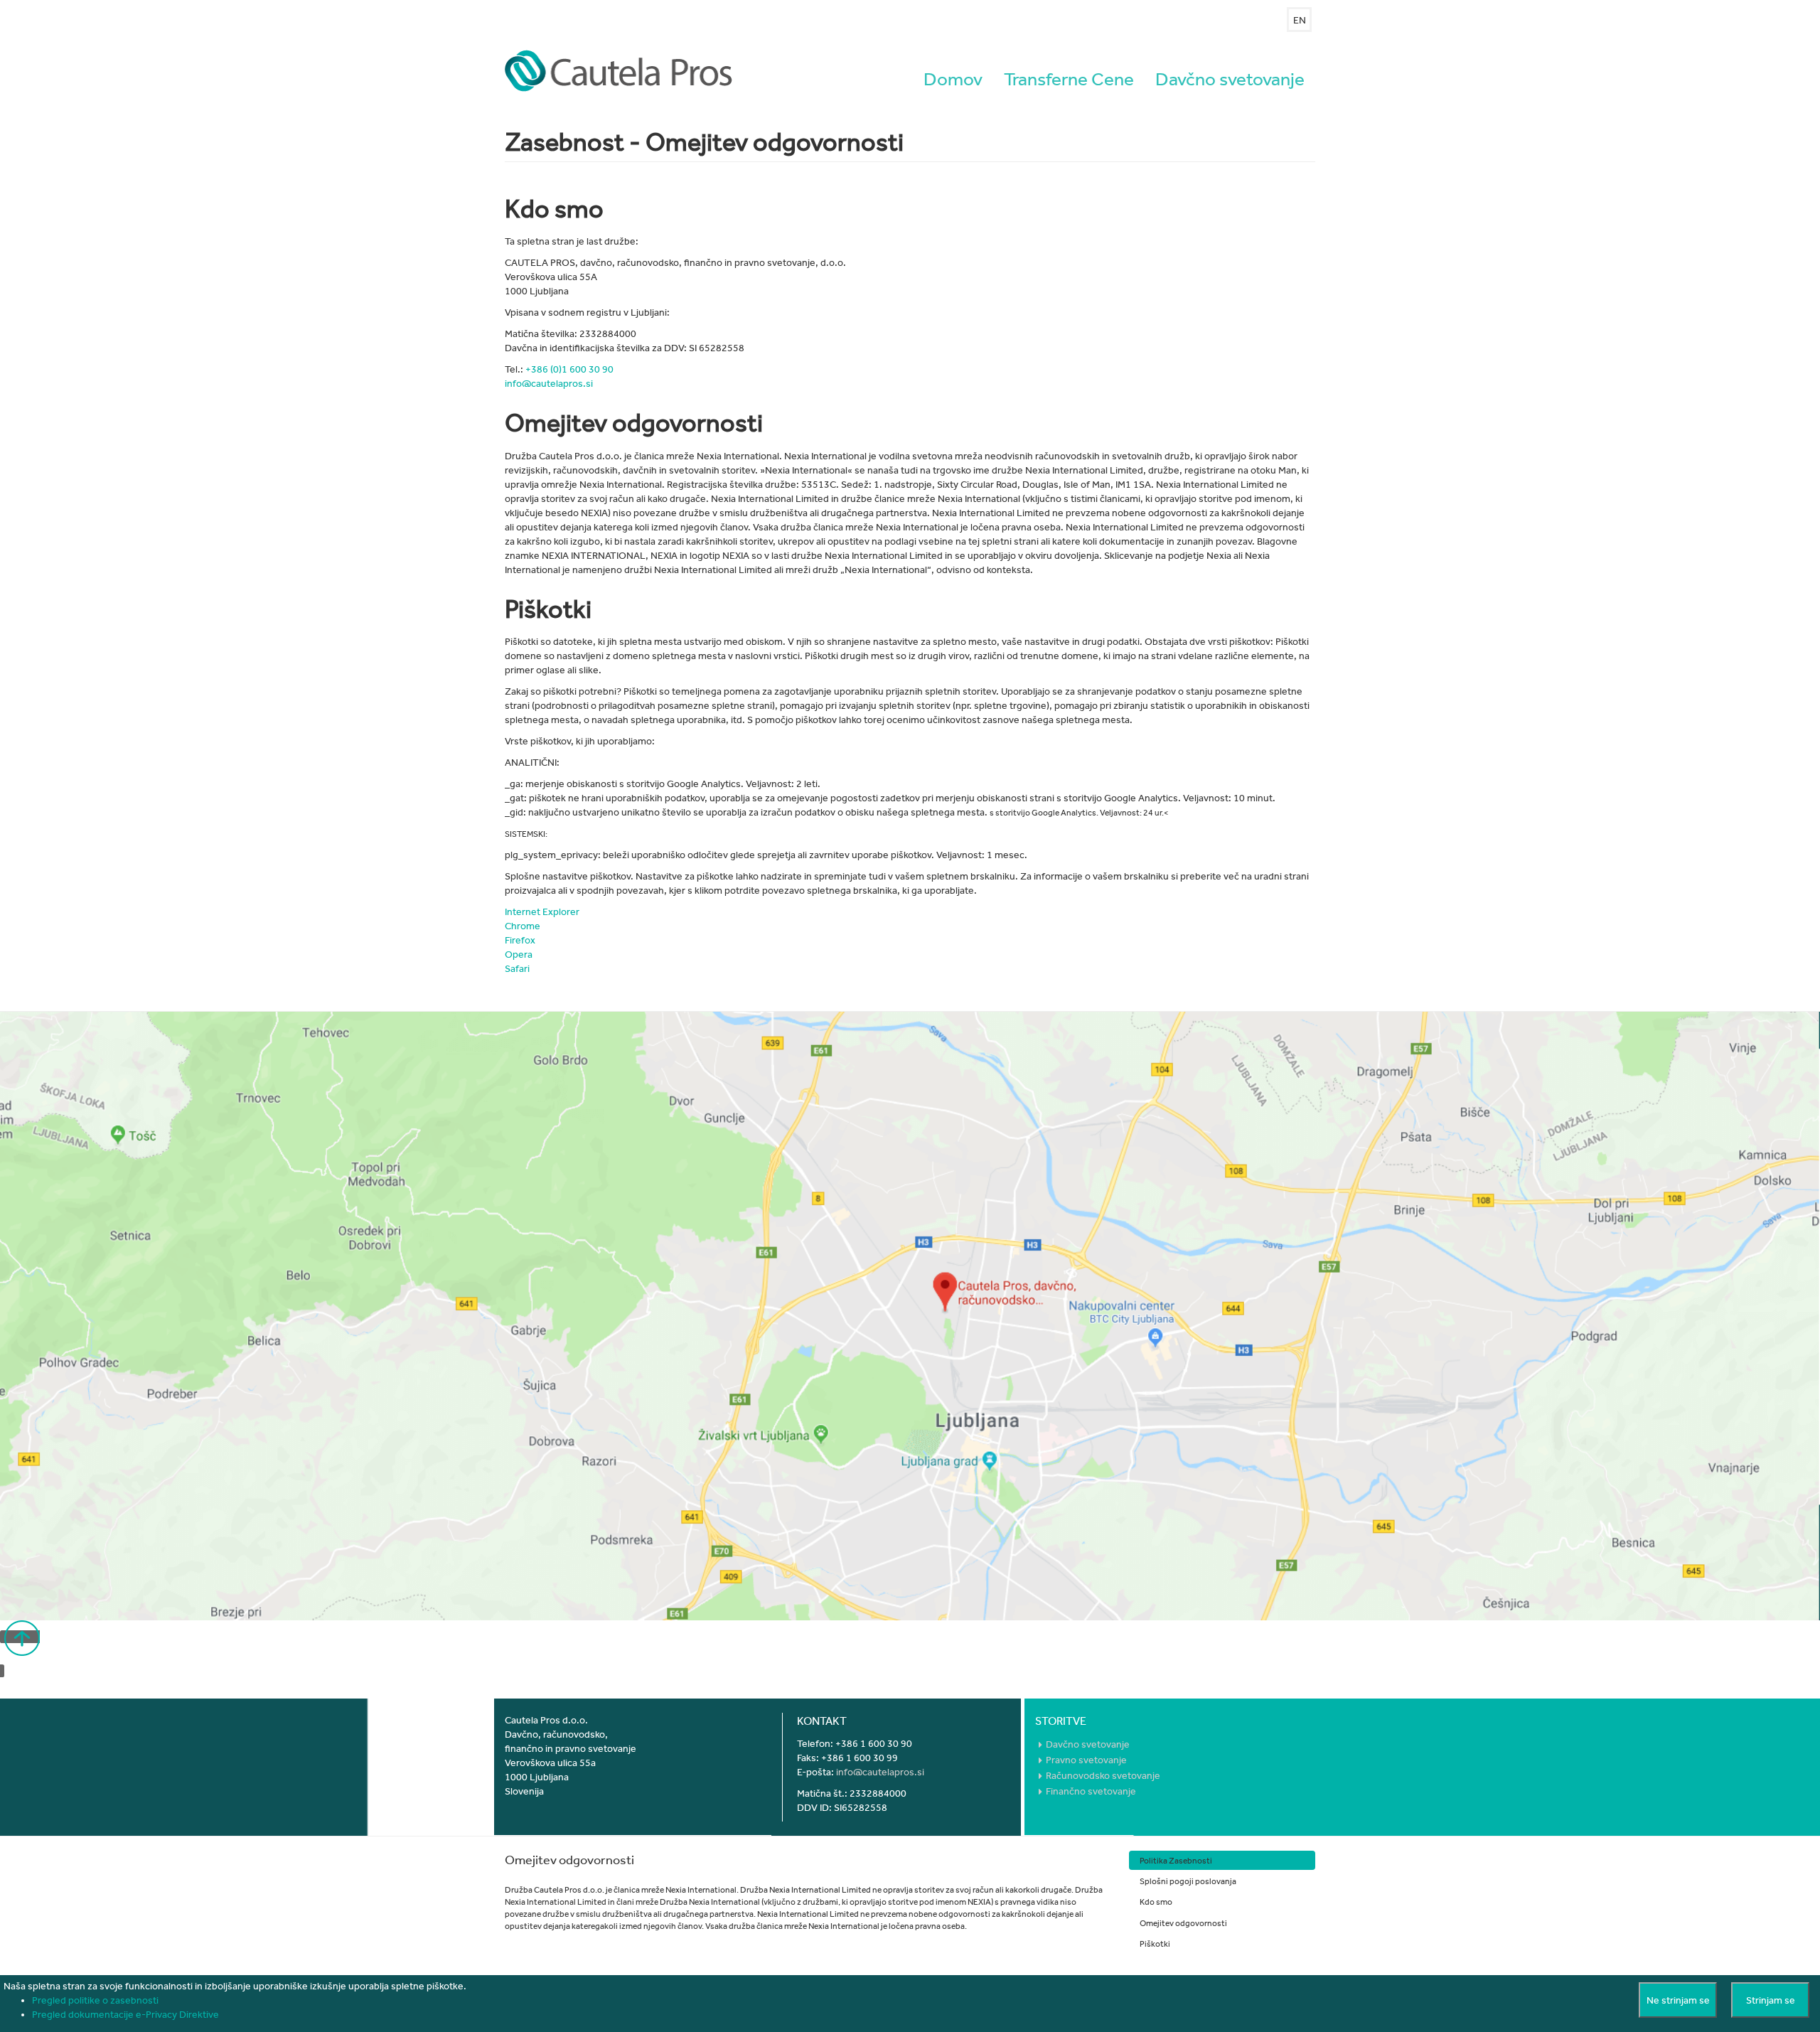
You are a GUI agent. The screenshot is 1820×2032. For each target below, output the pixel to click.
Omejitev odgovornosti (1183, 1923)
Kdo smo (1156, 1901)
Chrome (523, 926)
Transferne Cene (1069, 79)
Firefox (521, 940)
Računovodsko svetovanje (1103, 1775)
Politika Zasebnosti (1176, 1860)
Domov (953, 79)
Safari (517, 968)
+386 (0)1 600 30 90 (569, 369)
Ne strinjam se (1678, 2000)
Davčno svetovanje (1230, 79)
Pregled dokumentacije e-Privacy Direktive (125, 2014)
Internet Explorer (542, 911)
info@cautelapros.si (549, 383)
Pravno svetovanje (1086, 1760)
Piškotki (1155, 1943)
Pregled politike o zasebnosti (95, 2000)
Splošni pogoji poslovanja (1188, 1881)
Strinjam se (1771, 2000)
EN (1300, 20)
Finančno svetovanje (1091, 1791)
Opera (519, 954)
